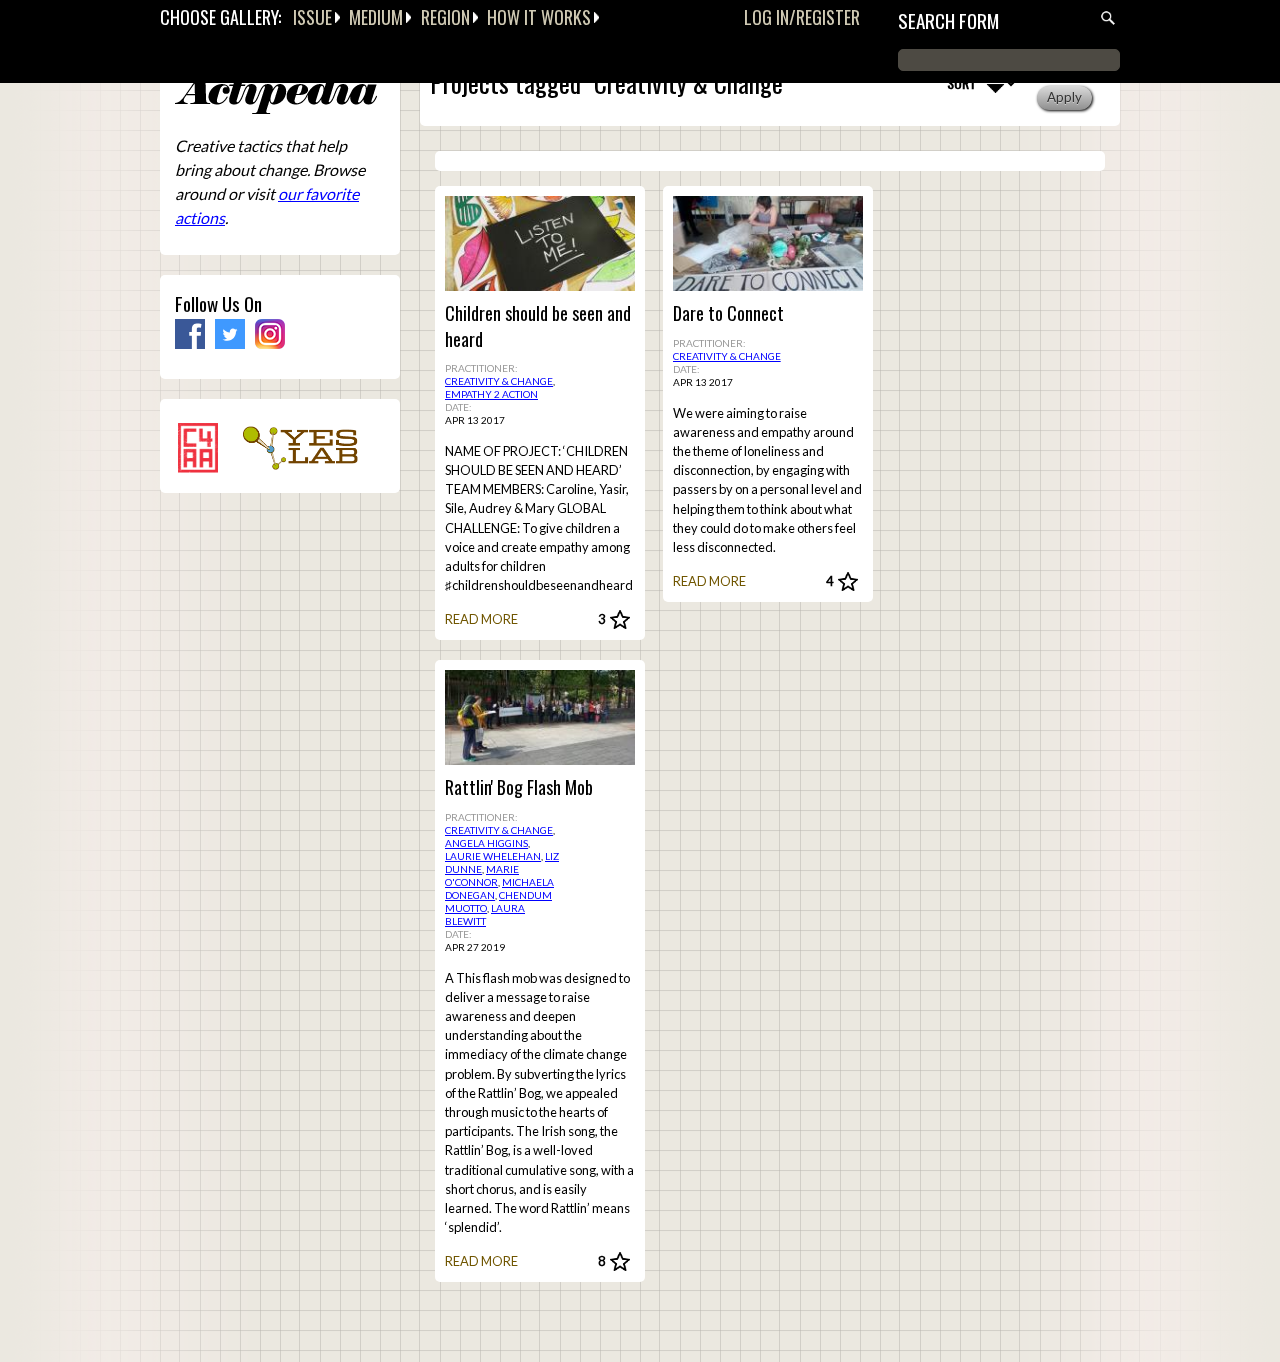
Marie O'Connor (482, 875)
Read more (481, 619)
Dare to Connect (728, 313)
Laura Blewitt (485, 914)
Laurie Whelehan (493, 856)
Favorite (620, 620)
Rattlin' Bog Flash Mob (519, 787)
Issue (312, 17)
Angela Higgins (486, 843)
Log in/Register (802, 17)
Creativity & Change (499, 381)
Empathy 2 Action (491, 394)
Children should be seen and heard (538, 326)
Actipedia (276, 94)
